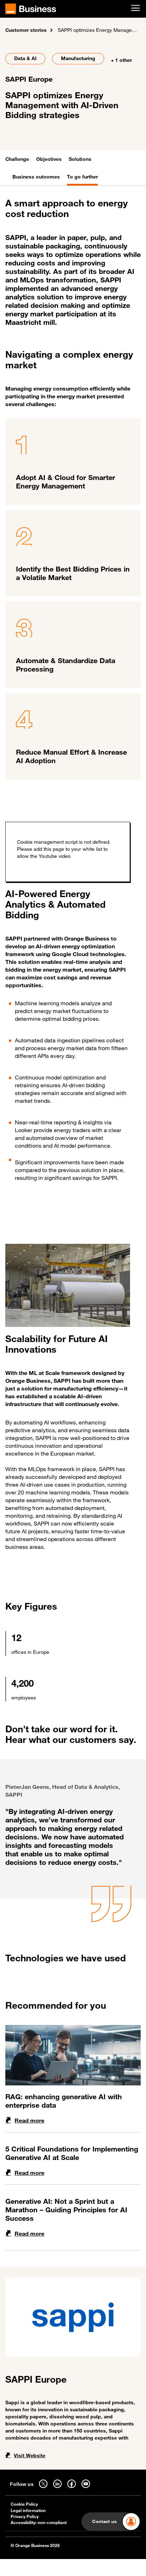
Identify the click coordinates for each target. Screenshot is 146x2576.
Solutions (80, 159)
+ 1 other (121, 60)
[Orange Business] (31, 9)
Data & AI (25, 58)
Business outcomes (36, 177)
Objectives (49, 159)
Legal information (28, 2510)
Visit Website (30, 2455)
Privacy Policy (25, 2516)
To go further (82, 177)
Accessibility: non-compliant (39, 2522)
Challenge (17, 159)
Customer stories (26, 30)
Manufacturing (78, 58)
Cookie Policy (24, 2504)
